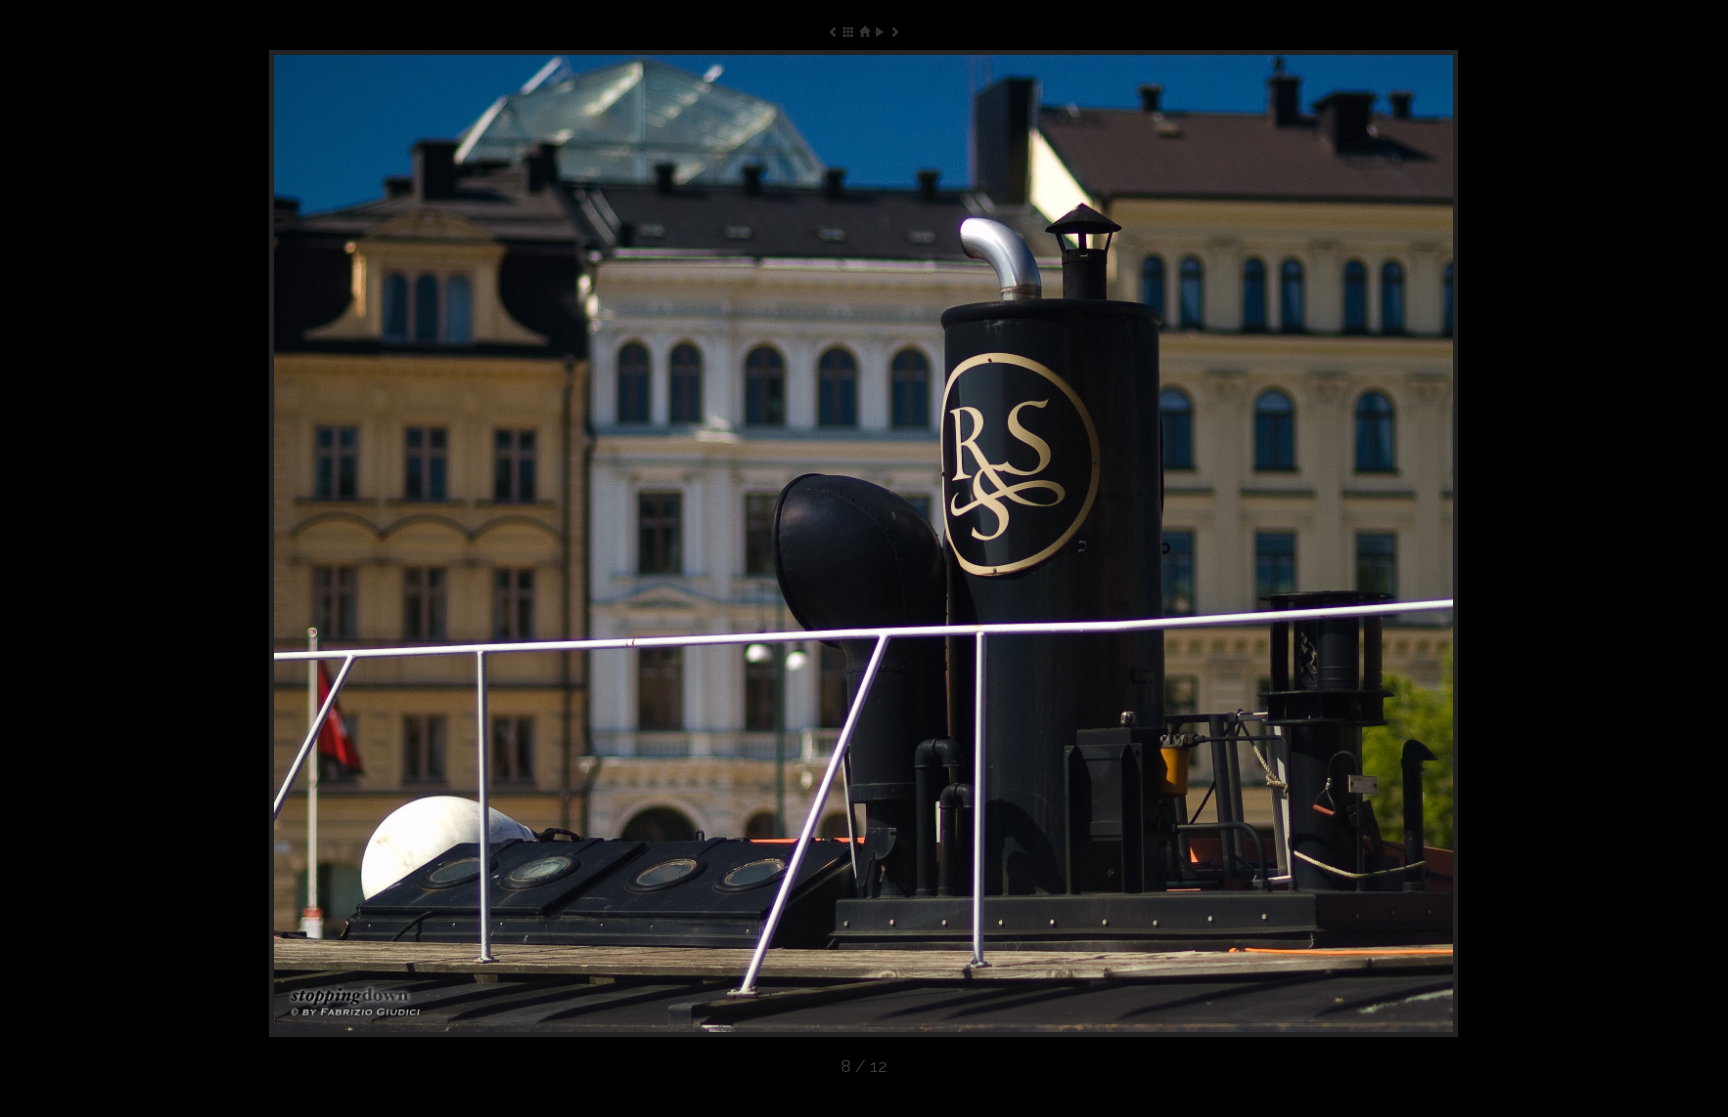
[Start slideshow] (879, 31)
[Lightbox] (848, 31)
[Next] (1220, 543)
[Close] (863, 31)
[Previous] (507, 543)
